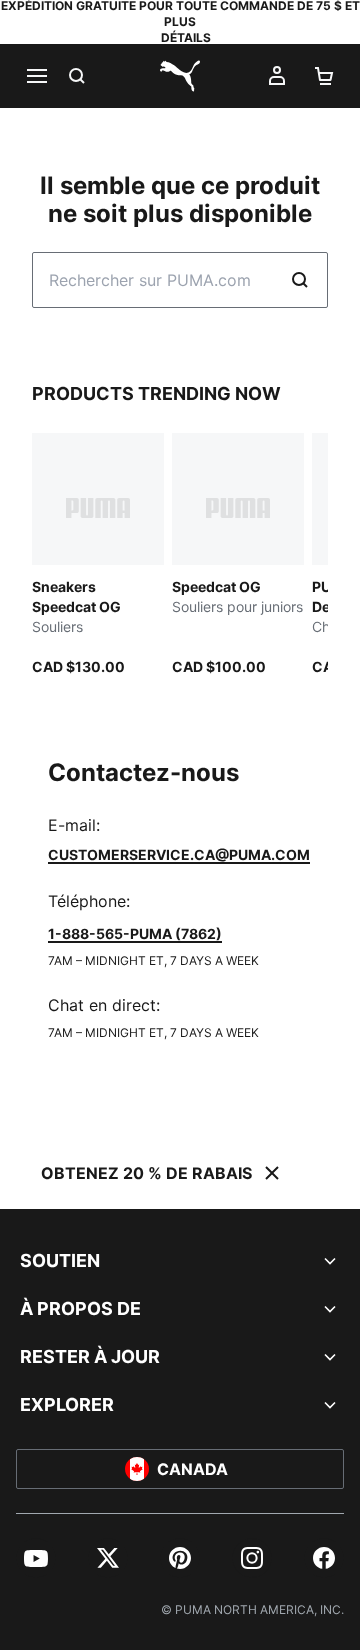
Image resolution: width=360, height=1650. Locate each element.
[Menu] (36, 76)
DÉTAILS (186, 37)
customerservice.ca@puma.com (179, 854)
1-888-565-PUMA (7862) (135, 933)
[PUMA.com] (180, 76)
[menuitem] (36, 1558)
